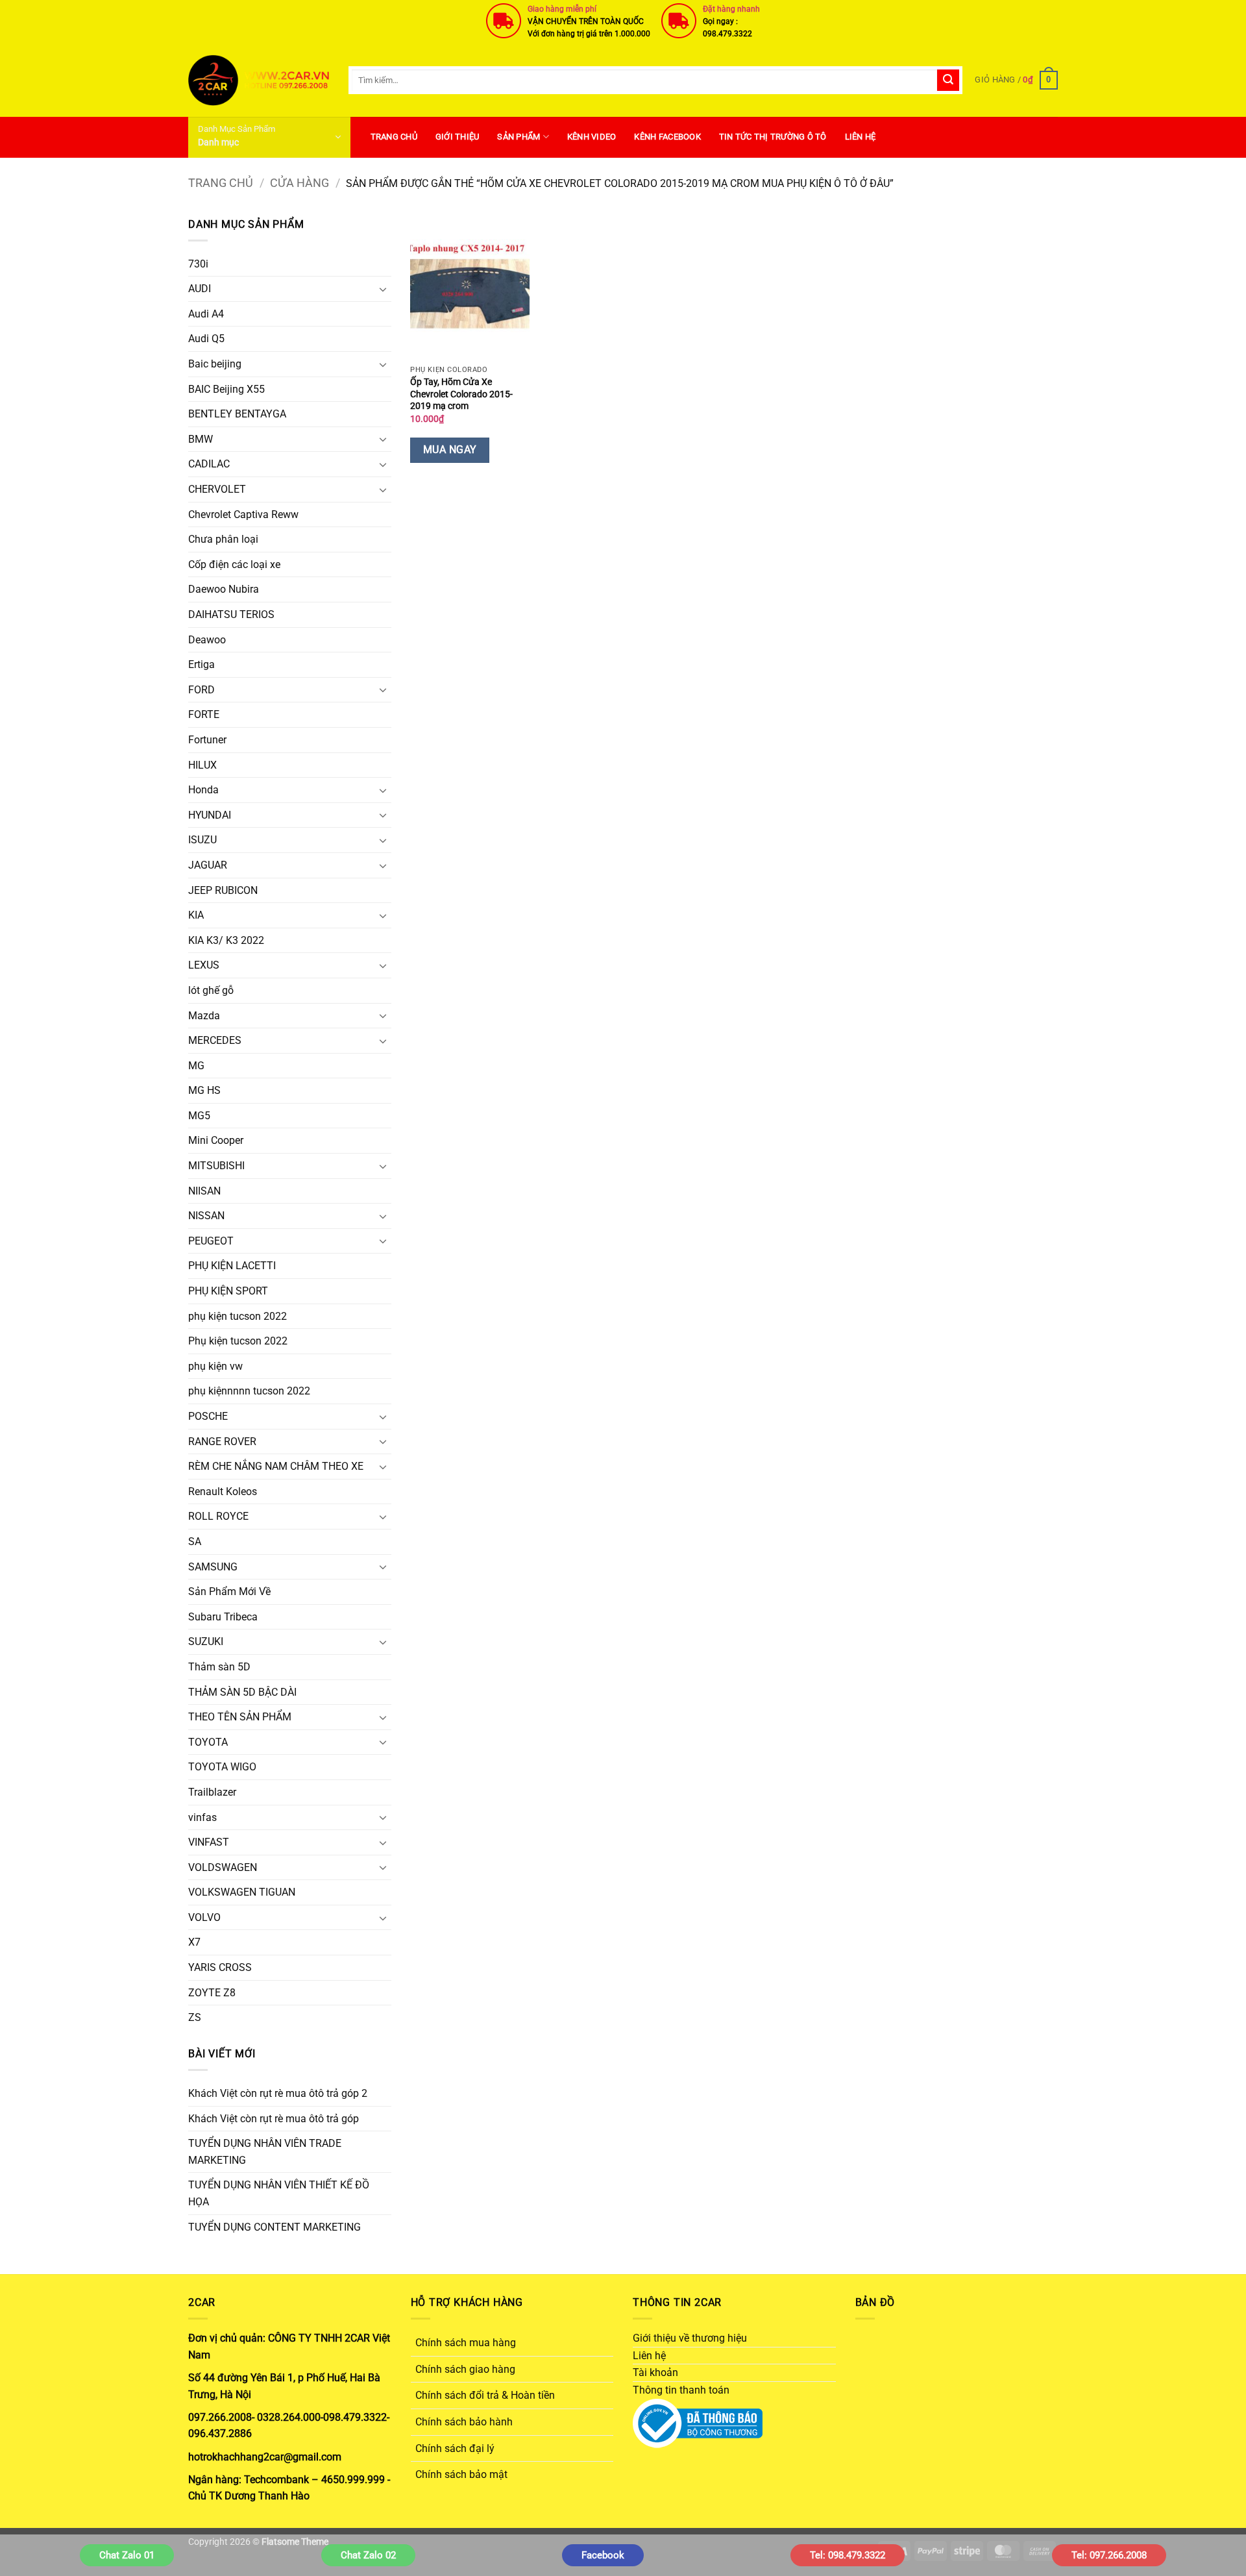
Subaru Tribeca (223, 1617)
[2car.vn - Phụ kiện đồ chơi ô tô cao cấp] (259, 80)
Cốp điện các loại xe (234, 564)
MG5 (199, 1116)
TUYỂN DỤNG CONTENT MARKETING (275, 2227)
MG (196, 1066)
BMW (201, 439)
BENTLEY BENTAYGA (237, 414)
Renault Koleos (223, 1492)
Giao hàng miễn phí (562, 9)
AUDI (200, 289)
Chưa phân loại (223, 539)
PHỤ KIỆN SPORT (228, 1291)
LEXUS (204, 965)
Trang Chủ (394, 137)
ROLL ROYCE (218, 1516)
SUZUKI (206, 1641)
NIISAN (204, 1191)
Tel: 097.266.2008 (1109, 2555)
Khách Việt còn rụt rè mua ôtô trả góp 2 (278, 2093)
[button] (1016, 80)
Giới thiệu (458, 137)
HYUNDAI (210, 815)
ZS (195, 2017)
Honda (203, 790)
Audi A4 (206, 314)
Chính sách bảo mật (461, 2474)
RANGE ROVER (222, 1442)
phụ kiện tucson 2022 (238, 1316)
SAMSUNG (213, 1567)
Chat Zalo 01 (127, 2555)
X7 (194, 1942)
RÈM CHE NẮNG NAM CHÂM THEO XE (276, 1466)
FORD (202, 690)
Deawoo (207, 640)
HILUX (202, 765)
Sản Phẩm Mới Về (229, 1591)
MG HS (204, 1090)
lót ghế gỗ (211, 990)
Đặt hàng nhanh (731, 9)
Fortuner (207, 740)
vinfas (202, 1817)
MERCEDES (215, 1040)
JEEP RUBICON (223, 890)
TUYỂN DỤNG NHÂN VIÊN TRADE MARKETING (265, 2152)
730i (198, 264)
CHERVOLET (217, 489)
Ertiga (202, 664)
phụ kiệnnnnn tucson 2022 (249, 1391)
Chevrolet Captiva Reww (243, 514)
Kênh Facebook (667, 137)
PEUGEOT (211, 1241)
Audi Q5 (206, 339)
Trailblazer (212, 1792)
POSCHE (208, 1416)
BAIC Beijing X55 (226, 389)
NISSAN (206, 1216)
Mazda (204, 1016)
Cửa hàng (299, 183)
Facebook (603, 2555)
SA (195, 1542)
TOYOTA (208, 1742)
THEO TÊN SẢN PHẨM (240, 1717)
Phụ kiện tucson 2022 (238, 1341)
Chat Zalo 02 (368, 2555)
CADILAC (209, 464)
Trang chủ (221, 183)
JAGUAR (208, 865)
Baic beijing (215, 364)
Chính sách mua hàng (466, 2343)
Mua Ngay (450, 450)
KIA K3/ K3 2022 (226, 940)
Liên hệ (861, 137)
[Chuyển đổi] (384, 289)
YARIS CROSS (220, 1967)
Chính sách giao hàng (465, 2369)
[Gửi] (948, 80)
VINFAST (209, 1842)
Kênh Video (592, 137)
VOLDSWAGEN (223, 1867)
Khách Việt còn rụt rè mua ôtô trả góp (274, 2119)
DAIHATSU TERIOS (231, 614)
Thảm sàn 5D (219, 1667)
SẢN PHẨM (519, 137)
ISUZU (202, 840)
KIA (196, 915)
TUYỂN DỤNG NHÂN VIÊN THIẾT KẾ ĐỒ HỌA (279, 2193)
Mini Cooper (216, 1140)
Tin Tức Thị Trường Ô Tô (773, 137)
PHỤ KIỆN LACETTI (232, 1266)
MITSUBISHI (216, 1166)
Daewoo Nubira (224, 589)
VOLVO (204, 1917)
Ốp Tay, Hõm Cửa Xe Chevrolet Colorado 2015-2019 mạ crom (461, 394)
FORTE (204, 714)
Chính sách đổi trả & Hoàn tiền (485, 2395)
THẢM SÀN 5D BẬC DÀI (242, 1692)
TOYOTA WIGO (222, 1767)
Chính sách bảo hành (464, 2422)
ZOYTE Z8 (212, 1993)
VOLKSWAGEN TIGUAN (242, 1892)
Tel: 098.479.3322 (848, 2555)
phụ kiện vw (215, 1366)
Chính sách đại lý (455, 2448)
